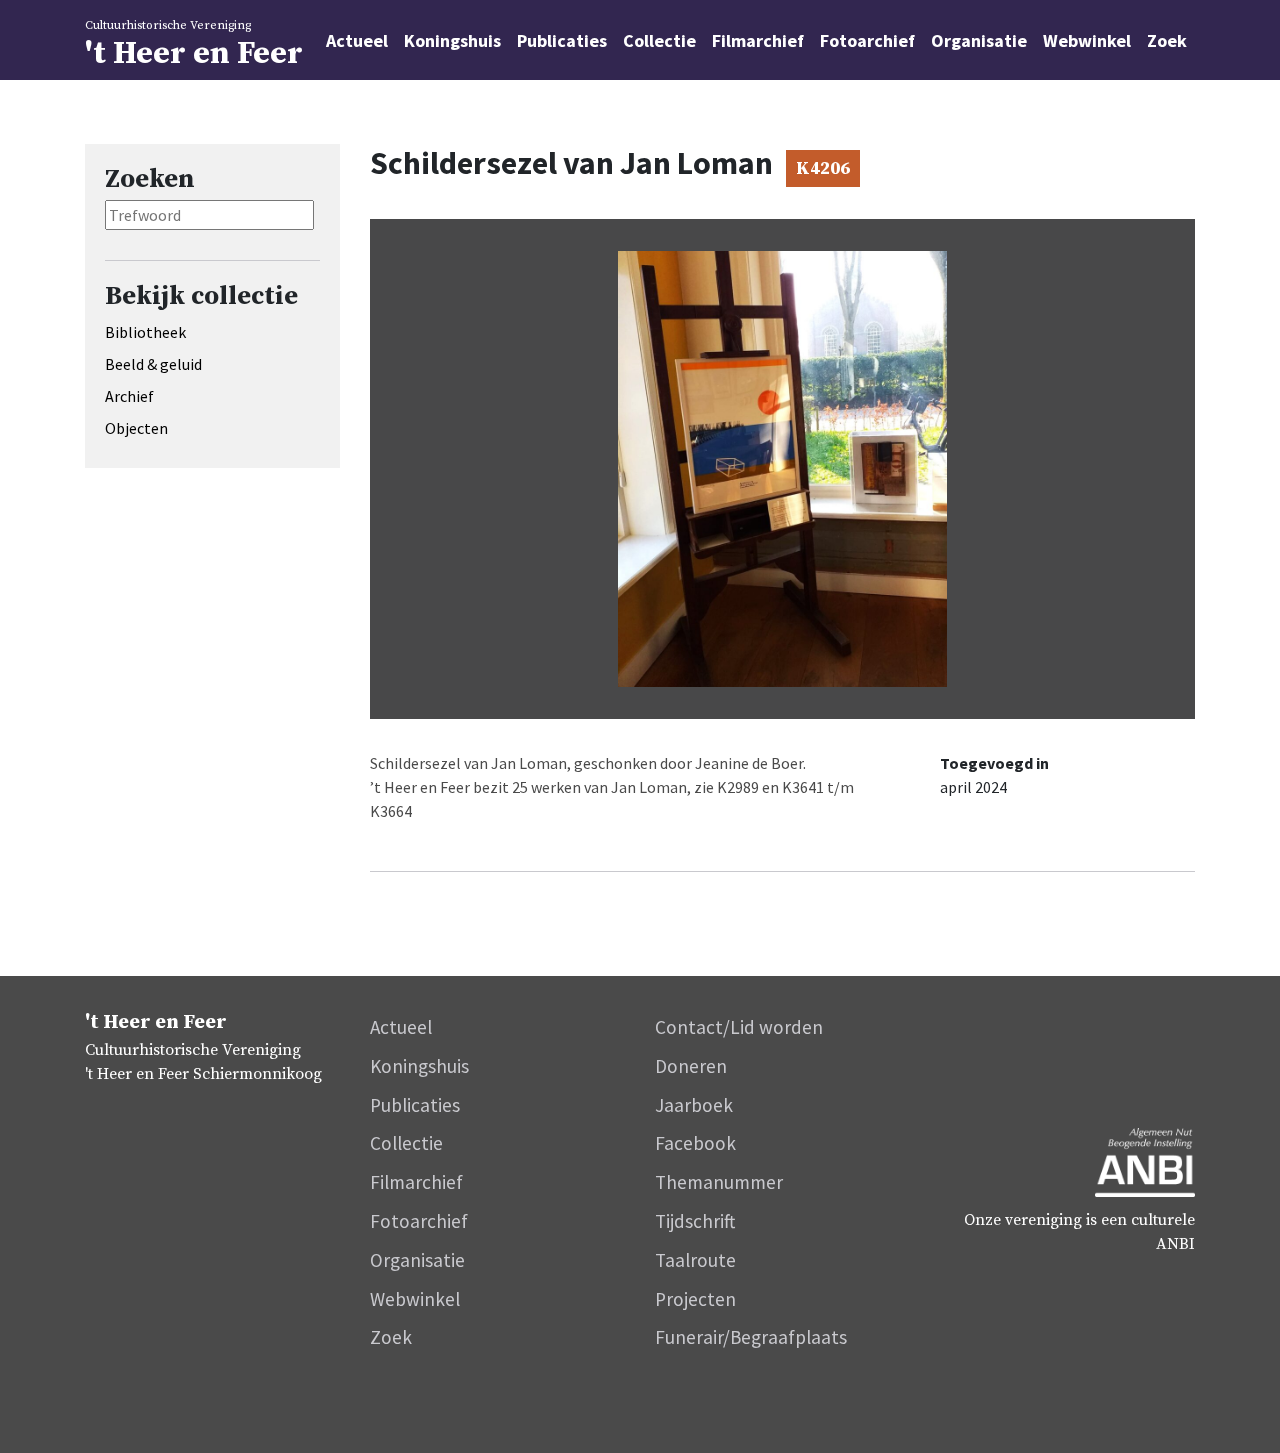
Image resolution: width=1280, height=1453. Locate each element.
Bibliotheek (145, 332)
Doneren (691, 1066)
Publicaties (562, 40)
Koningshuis (452, 40)
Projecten (695, 1299)
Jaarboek (694, 1105)
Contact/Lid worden (739, 1027)
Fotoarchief (867, 40)
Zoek (1167, 40)
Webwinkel (1087, 40)
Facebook (695, 1143)
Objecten (136, 428)
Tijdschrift (695, 1221)
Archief (129, 396)
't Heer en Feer (194, 46)
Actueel (357, 40)
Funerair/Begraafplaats (751, 1337)
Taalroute (695, 1260)
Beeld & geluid (153, 364)
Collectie (659, 40)
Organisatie (979, 40)
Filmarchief (758, 40)
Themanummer (719, 1182)
